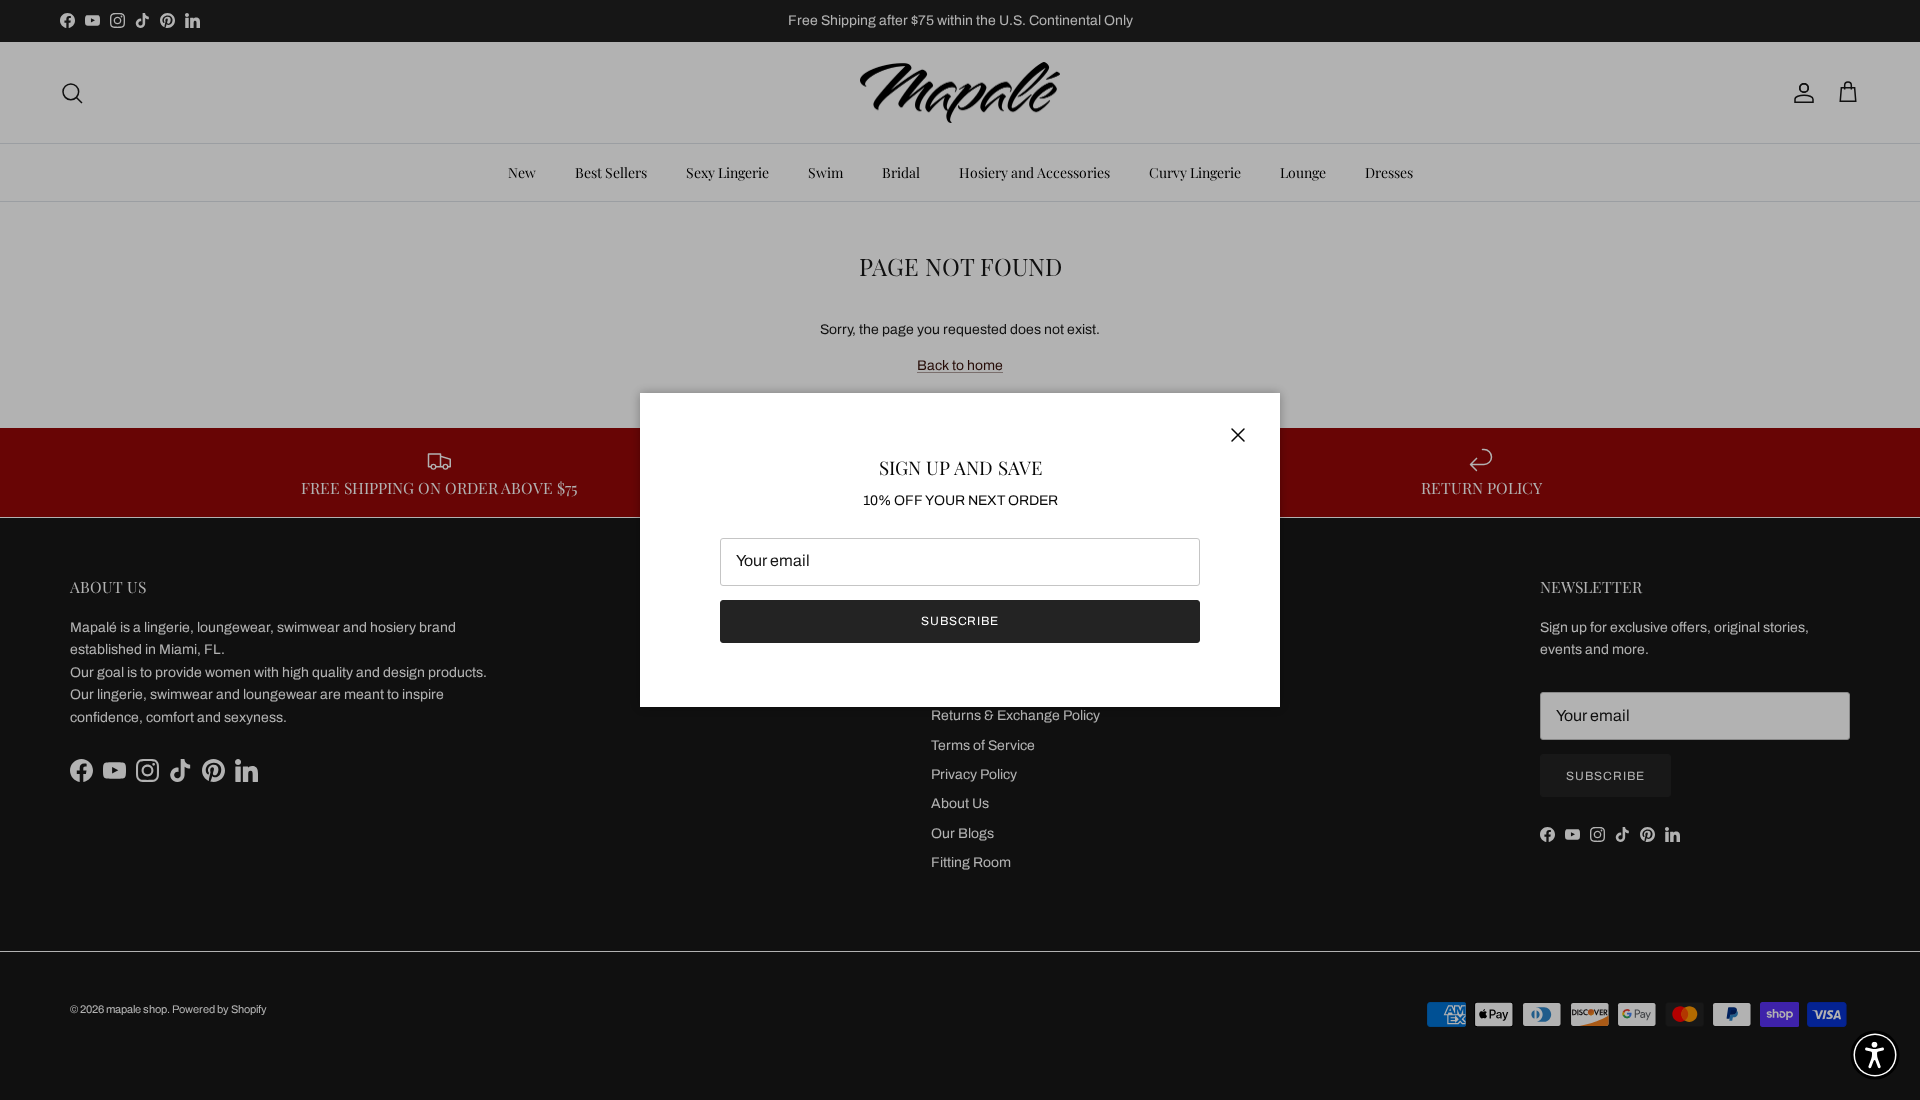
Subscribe (960, 621)
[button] (1875, 1055)
